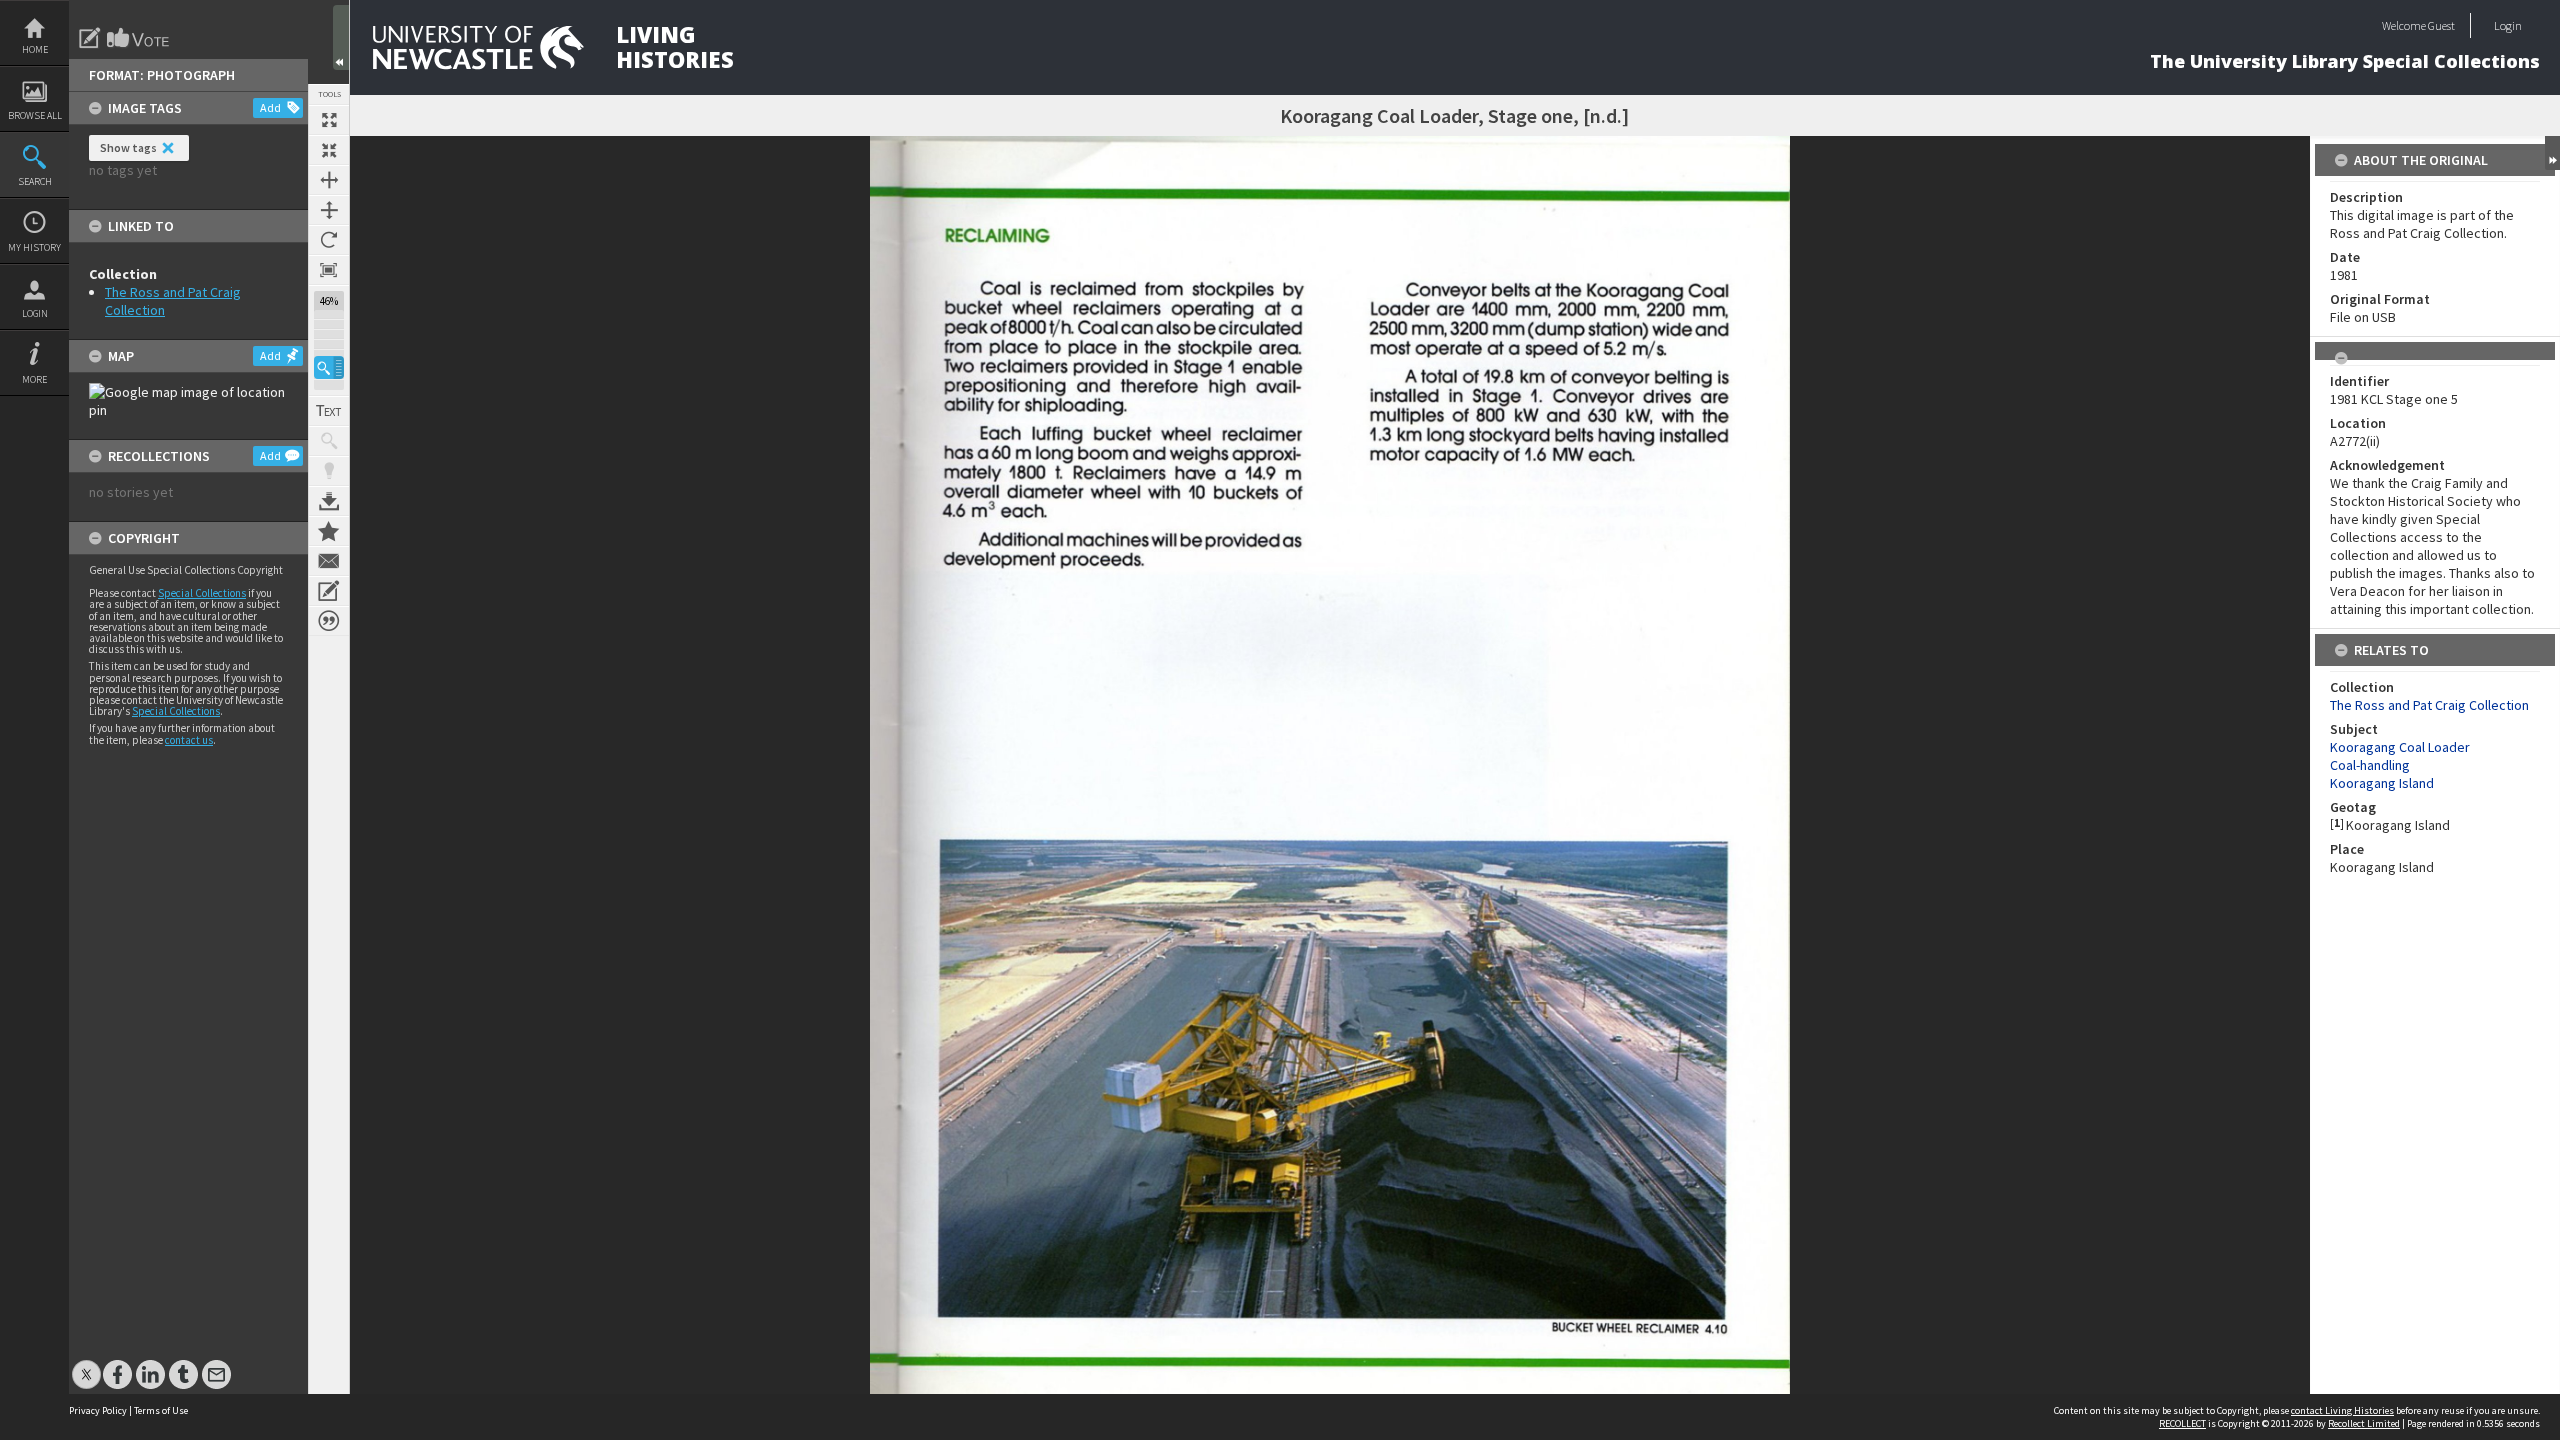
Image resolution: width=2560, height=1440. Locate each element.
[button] (329, 367)
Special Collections (202, 593)
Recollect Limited (2364, 1423)
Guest (2441, 25)
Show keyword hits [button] (329, 441)
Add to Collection (329, 531)
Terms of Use (161, 1410)
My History (34, 247)
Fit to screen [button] (329, 150)
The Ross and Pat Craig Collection (2429, 705)
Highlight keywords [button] (329, 471)
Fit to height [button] (329, 210)
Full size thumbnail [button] (329, 120)
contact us (189, 740)
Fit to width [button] (329, 180)
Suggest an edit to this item (90, 38)
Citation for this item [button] (329, 621)
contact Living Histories (2342, 1410)
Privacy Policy (98, 1410)
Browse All (35, 115)
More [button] (34, 379)
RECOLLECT (2182, 1423)
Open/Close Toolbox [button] (341, 37)
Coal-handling (2370, 765)
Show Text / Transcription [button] (329, 411)
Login (35, 313)
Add (270, 107)
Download (329, 501)
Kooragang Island (2382, 783)
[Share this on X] (86, 1364)
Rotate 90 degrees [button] (329, 240)
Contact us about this (329, 561)
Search (35, 181)
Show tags (128, 147)
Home (35, 49)
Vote (139, 38)
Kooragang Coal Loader (2400, 747)
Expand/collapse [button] (2552, 153)
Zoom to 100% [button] (329, 270)
